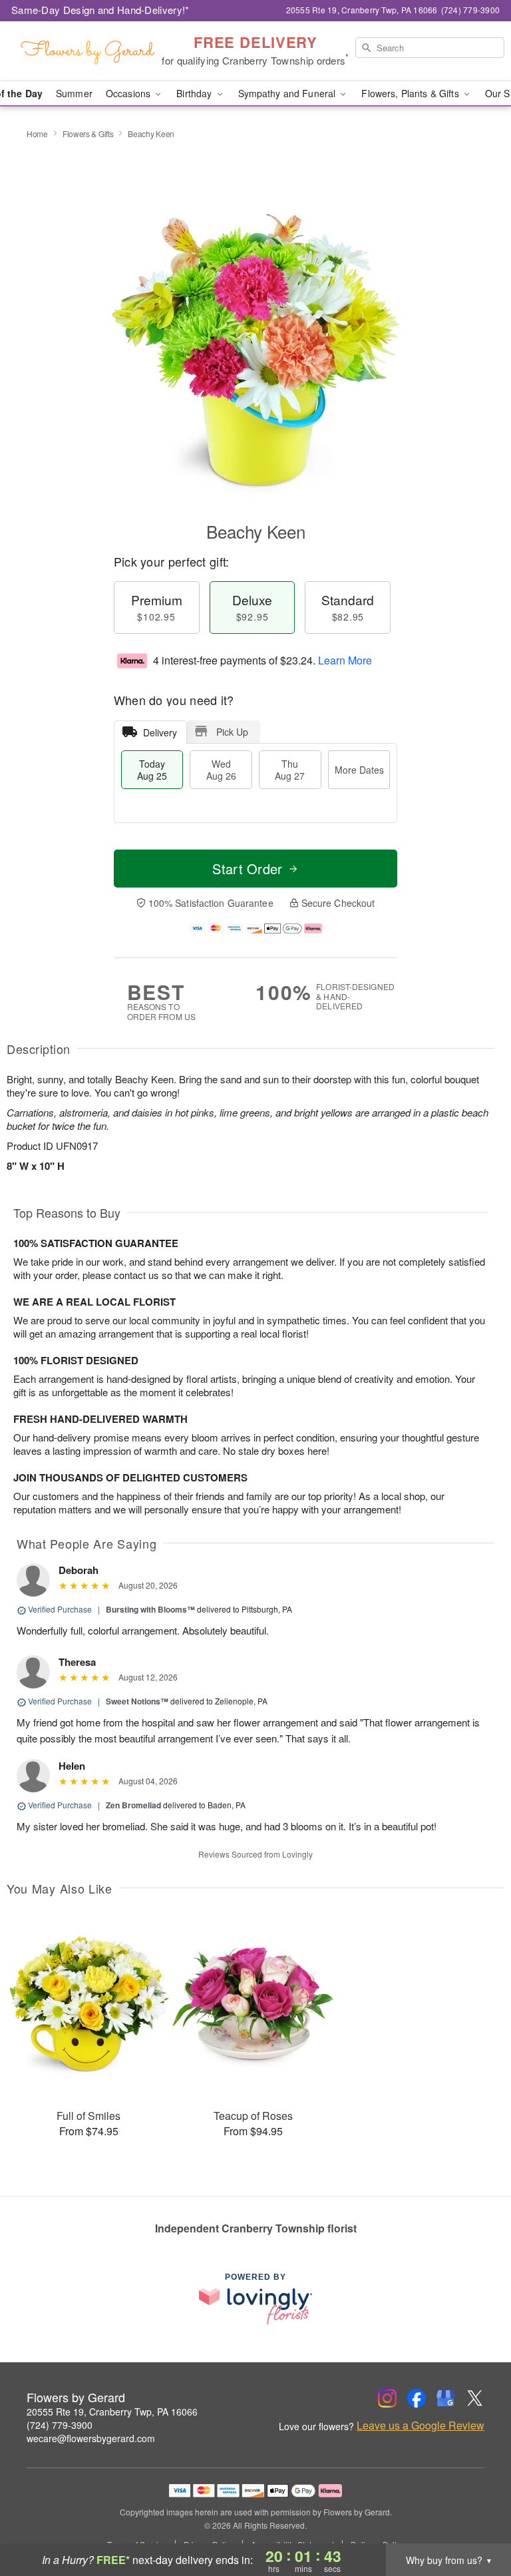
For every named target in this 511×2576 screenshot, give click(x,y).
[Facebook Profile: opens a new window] (417, 2398)
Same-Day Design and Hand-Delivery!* (100, 10)
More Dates (359, 770)
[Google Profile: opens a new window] (446, 2398)
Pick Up (232, 732)
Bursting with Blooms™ (150, 1609)
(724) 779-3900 (60, 2425)
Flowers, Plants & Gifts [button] (411, 93)
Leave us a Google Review (421, 2426)
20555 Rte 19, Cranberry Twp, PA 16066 (112, 2412)
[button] (476, 2519)
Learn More (345, 660)
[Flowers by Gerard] (88, 51)
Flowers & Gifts (88, 133)
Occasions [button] (129, 93)
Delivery (160, 732)
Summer (74, 93)
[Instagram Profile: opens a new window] (387, 2398)
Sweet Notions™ (137, 1701)
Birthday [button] (195, 93)
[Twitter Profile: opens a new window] (475, 2398)
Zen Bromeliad (133, 1805)
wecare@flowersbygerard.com (91, 2438)
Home (37, 133)
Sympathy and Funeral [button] (288, 93)
